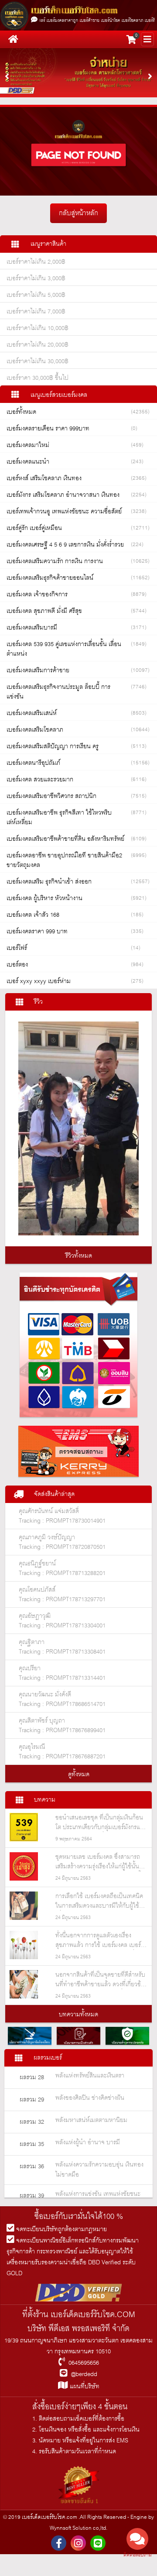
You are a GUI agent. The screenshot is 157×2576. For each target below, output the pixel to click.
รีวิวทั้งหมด (79, 1256)
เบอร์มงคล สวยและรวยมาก (40, 780)
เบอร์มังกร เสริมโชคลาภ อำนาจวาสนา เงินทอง (63, 495)
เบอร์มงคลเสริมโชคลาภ (35, 730)
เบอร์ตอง (17, 965)
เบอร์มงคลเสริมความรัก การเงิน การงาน (55, 561)
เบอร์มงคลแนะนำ (28, 462)
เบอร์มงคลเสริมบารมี (32, 628)
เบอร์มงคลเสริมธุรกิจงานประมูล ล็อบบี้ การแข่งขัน (58, 692)
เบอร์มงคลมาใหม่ (28, 445)
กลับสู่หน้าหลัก (78, 213)
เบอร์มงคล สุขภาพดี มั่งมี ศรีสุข (44, 611)
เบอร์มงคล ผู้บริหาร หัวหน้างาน (44, 898)
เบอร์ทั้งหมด (21, 412)
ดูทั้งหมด (79, 1775)
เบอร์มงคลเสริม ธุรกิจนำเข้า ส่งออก (49, 882)
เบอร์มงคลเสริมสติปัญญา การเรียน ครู (53, 746)
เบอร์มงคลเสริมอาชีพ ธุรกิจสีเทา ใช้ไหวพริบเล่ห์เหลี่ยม (59, 818)
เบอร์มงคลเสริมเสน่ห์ (32, 713)
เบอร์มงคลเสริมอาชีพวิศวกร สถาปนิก (51, 796)
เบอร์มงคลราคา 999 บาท (37, 932)
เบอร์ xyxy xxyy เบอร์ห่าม (39, 981)
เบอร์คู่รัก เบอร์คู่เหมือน (34, 528)
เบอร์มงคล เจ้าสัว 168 (33, 915)
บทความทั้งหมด (78, 2015)
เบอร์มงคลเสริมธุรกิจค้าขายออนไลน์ (50, 578)
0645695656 (84, 2363)
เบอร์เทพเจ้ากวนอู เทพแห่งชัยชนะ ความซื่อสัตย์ (64, 512)
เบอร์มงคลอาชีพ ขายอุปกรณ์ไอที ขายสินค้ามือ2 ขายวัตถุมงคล (64, 860)
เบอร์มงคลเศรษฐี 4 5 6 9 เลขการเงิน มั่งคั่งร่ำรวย (65, 545)
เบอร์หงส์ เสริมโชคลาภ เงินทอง (44, 478)
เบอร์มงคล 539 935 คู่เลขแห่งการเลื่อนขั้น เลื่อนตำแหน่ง (64, 649)
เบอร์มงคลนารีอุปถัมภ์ (33, 763)
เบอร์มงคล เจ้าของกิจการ (37, 595)
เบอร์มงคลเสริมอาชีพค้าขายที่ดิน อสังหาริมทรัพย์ (65, 839)
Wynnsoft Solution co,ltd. (78, 2528)
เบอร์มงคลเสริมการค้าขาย (38, 671)
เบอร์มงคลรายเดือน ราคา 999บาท (48, 429)
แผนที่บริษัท (84, 2387)
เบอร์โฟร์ (17, 948)
